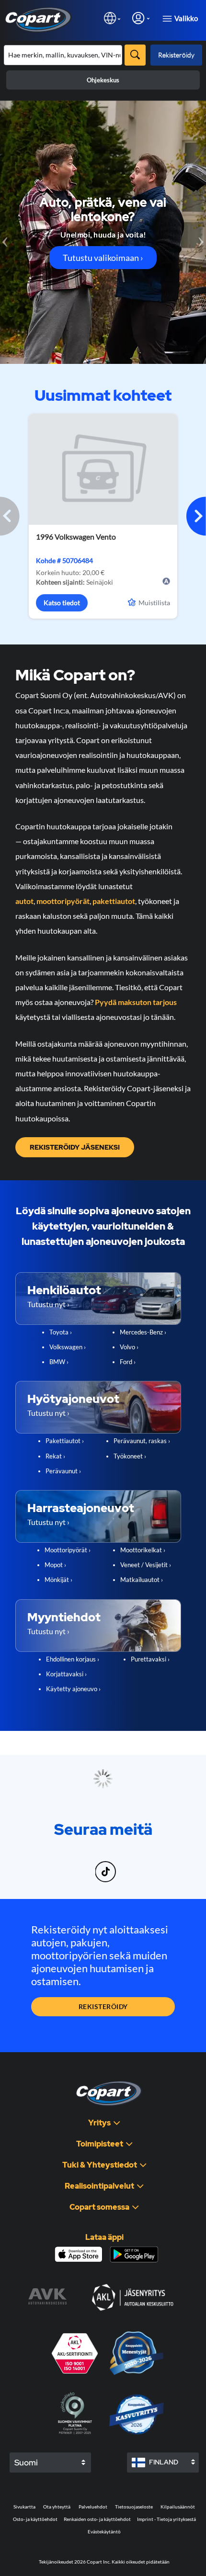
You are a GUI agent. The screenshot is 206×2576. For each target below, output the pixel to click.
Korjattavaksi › (66, 1674)
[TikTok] (107, 1866)
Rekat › (55, 1456)
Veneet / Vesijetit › (146, 1565)
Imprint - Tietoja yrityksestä (166, 2519)
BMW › (59, 1362)
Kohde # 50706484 (64, 560)
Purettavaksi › (150, 1659)
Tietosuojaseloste (134, 2507)
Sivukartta (24, 2507)
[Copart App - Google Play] (134, 2254)
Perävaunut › (63, 1471)
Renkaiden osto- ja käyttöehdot (97, 2519)
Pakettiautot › (65, 1441)
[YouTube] (123, 1866)
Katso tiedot (62, 603)
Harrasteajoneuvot (81, 1508)
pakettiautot (114, 901)
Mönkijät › (58, 1580)
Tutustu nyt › (48, 1304)
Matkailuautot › (142, 1580)
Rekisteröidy (176, 55)
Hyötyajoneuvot (73, 1399)
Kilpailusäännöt (178, 2507)
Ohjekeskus (103, 80)
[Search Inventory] (135, 55)
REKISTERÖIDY (103, 2006)
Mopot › (55, 1565)
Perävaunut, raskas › (142, 1441)
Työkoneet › (130, 1456)
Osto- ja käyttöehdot (35, 2519)
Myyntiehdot (64, 1617)
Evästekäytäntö (104, 2531)
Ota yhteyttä (57, 2507)
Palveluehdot (93, 2507)
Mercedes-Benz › (143, 1332)
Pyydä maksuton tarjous (136, 1002)
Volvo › (129, 1347)
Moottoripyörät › (68, 1550)
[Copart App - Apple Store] (79, 2254)
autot (24, 901)
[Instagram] (86, 1866)
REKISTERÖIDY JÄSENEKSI (75, 1147)
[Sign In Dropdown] (141, 18)
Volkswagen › (68, 1347)
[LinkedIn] (89, 1866)
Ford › (128, 1362)
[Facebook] (83, 1866)
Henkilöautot (64, 1290)
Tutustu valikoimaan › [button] (103, 258)
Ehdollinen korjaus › (73, 1659)
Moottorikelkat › (143, 1550)
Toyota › (61, 1332)
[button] (196, 516)
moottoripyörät (63, 901)
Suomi (26, 2463)
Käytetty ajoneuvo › (73, 1689)
